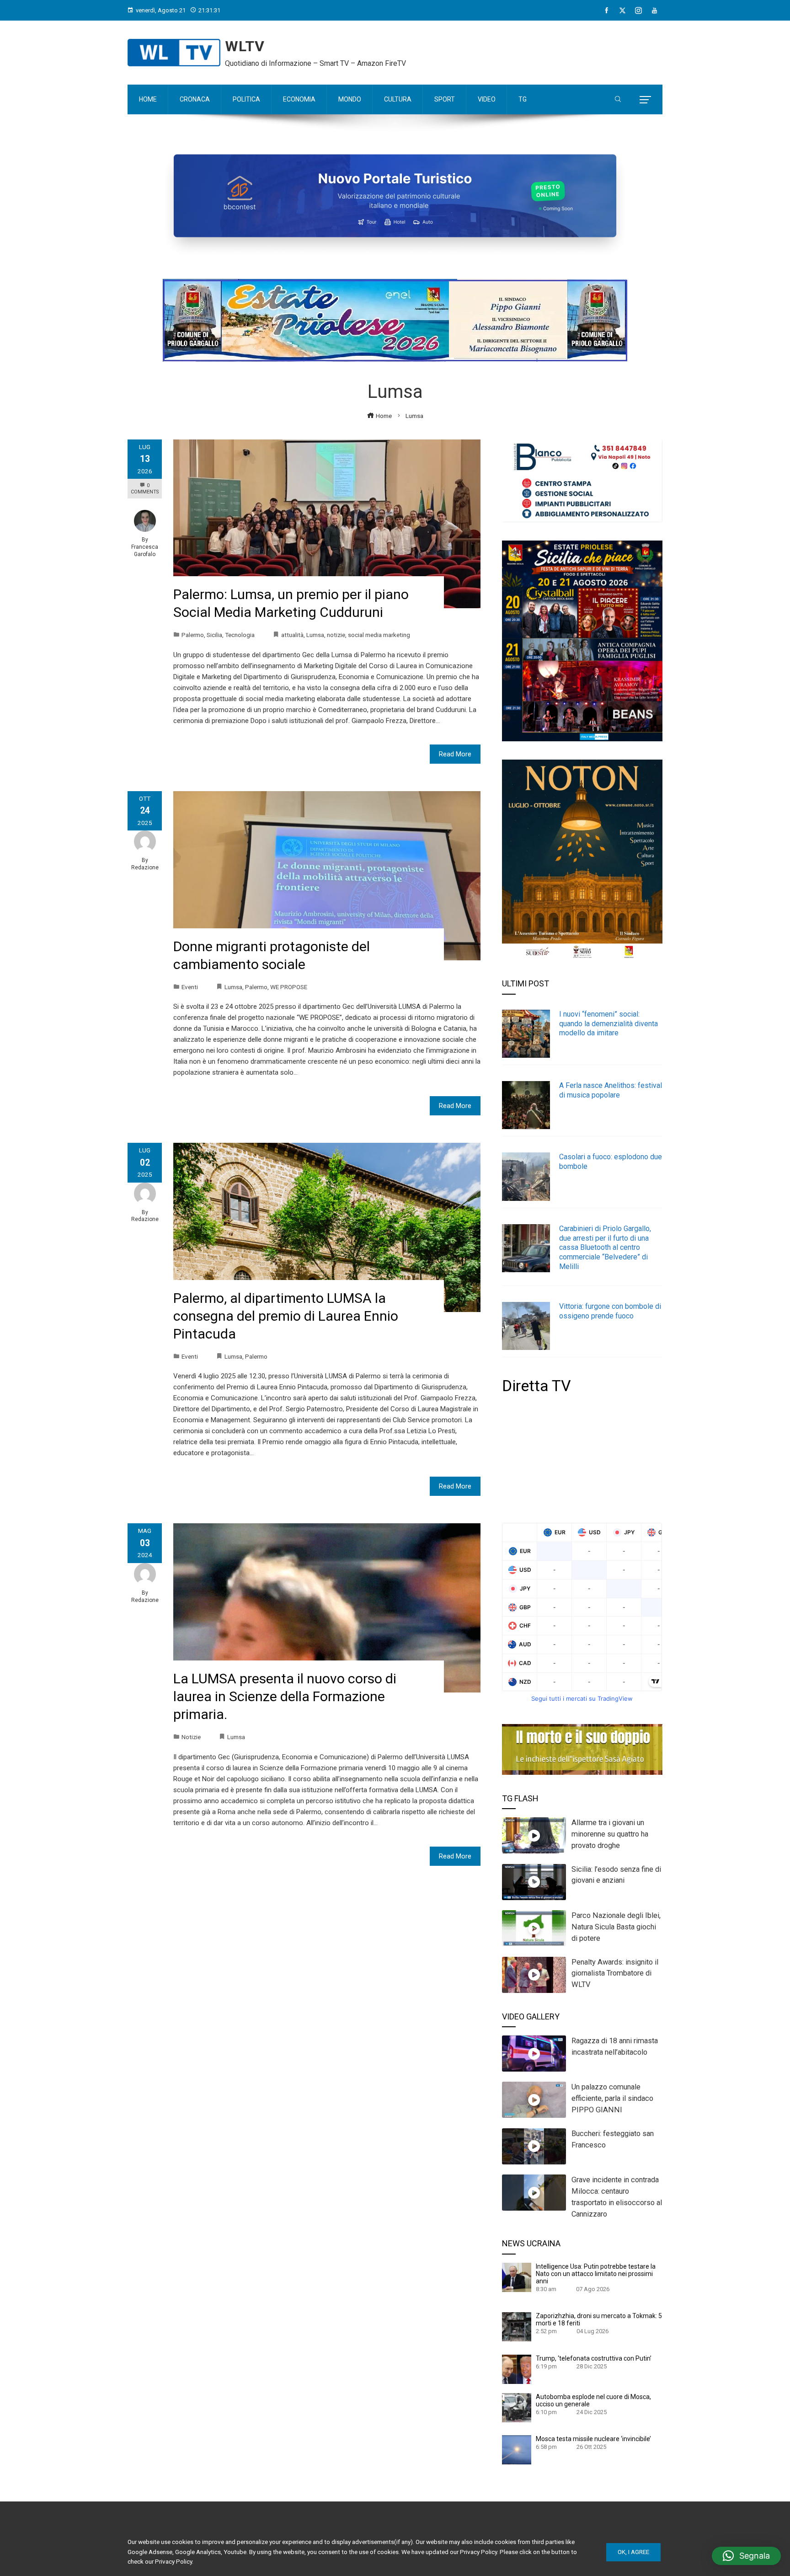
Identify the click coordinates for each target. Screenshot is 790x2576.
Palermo (193, 635)
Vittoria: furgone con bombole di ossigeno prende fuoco (610, 1311)
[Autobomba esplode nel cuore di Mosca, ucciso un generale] (517, 2407)
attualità (292, 635)
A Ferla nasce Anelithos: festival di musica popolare (611, 1090)
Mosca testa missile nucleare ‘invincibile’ (593, 2439)
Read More (455, 754)
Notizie (191, 1737)
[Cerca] (618, 100)
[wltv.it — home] (174, 53)
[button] (746, 2556)
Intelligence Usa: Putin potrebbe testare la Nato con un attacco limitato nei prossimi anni (596, 2274)
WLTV (245, 46)
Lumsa (315, 635)
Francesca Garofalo (145, 551)
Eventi (190, 987)
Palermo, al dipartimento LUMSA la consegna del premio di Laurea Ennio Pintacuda (286, 1316)
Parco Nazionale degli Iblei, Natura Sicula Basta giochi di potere (616, 1927)
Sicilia (214, 635)
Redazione (145, 868)
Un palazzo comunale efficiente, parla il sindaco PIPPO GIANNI (612, 2098)
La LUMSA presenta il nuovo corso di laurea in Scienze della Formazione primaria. (285, 1696)
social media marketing (379, 635)
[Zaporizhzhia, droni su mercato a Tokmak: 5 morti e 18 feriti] (517, 2326)
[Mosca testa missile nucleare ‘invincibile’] (517, 2449)
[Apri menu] (645, 100)
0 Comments (145, 489)
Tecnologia (240, 635)
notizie (336, 635)
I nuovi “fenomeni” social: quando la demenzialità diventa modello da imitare (609, 1024)
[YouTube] (654, 11)
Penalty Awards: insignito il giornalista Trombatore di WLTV (615, 1974)
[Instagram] (638, 11)
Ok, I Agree (633, 2552)
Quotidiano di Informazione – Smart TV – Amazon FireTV (315, 63)
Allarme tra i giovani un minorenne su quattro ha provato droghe (610, 1834)
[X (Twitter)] (622, 11)
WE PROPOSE (289, 987)
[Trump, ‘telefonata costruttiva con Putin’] (517, 2369)
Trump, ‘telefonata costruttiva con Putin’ (594, 2358)
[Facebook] (606, 11)
